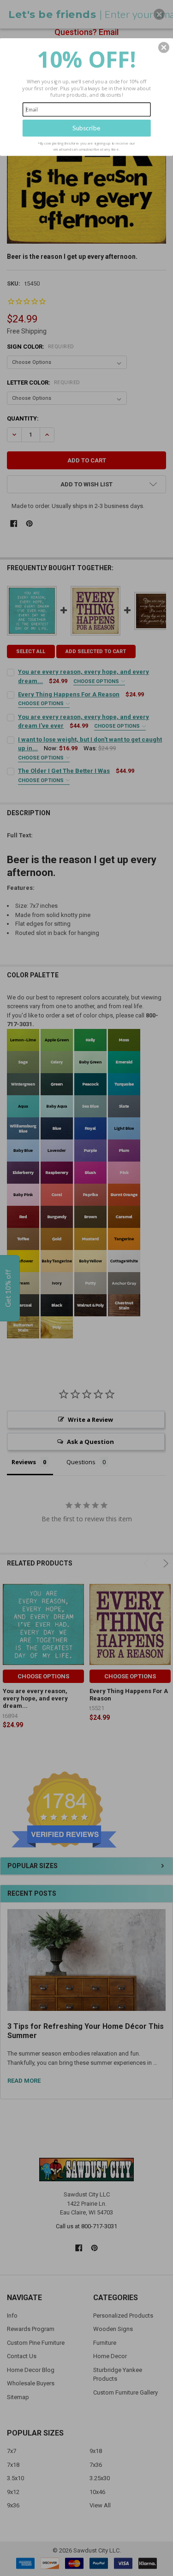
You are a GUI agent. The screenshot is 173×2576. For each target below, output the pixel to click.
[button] (164, 47)
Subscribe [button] (86, 128)
